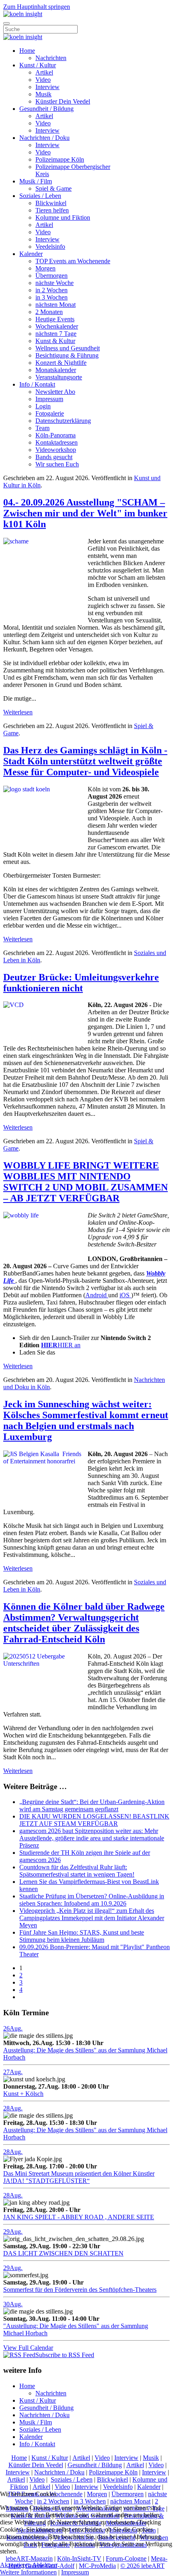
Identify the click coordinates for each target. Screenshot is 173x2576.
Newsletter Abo (55, 392)
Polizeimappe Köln (60, 159)
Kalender (31, 254)
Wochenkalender (57, 326)
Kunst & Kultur (55, 341)
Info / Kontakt (37, 384)
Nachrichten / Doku (44, 138)
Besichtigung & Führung (67, 355)
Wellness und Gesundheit (68, 348)
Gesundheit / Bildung (46, 109)
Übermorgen (51, 276)
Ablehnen (45, 2565)
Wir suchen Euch (57, 464)
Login (43, 406)
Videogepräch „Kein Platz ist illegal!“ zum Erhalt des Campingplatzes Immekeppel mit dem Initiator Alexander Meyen (92, 1918)
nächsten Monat (56, 305)
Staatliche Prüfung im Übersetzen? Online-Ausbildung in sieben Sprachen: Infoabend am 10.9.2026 (92, 1900)
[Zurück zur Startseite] (23, 14)
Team (42, 428)
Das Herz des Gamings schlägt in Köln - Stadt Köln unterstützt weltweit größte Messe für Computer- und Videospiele (85, 761)
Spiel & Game (54, 188)
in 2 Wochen (51, 290)
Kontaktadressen (57, 442)
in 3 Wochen (51, 297)
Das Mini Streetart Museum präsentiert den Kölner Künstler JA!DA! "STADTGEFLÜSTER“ (79, 2177)
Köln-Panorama (56, 435)
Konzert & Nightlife (61, 363)
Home (27, 51)
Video (43, 80)
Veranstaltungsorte (59, 377)
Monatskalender (56, 370)
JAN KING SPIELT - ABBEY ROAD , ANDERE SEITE (79, 2217)
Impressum (49, 399)
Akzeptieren (15, 2565)
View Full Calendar (28, 2348)
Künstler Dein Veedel (63, 101)
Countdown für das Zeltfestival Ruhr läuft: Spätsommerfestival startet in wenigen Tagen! (77, 1871)
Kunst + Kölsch (23, 2094)
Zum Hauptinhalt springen (37, 7)
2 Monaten (49, 312)
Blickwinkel (51, 203)
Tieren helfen (52, 210)
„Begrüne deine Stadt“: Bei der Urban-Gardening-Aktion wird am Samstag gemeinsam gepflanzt (92, 1805)
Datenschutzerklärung (63, 421)
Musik (43, 94)
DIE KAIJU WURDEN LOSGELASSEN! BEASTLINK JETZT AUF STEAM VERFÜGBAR (94, 1820)
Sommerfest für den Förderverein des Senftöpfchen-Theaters (80, 2290)
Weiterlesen (18, 712)
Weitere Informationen (28, 2572)
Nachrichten (51, 58)
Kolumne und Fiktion (63, 217)
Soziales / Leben (40, 196)
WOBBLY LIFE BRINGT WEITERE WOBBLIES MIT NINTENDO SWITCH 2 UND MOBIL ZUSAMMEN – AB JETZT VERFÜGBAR (85, 1182)
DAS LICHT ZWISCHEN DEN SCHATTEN (63, 2253)
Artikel (44, 72)
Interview (47, 87)
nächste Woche (55, 283)
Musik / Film (36, 181)
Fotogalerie (50, 413)
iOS (125, 1295)
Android (97, 1295)
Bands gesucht (54, 457)
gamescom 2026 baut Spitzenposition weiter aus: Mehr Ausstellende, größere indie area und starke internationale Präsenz (92, 1838)
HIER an (61, 1345)
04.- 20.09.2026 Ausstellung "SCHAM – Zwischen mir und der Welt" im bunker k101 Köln (85, 513)
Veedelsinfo (50, 247)
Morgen (45, 268)
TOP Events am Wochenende (73, 261)
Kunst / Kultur (38, 65)
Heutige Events (55, 319)
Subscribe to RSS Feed (65, 2355)
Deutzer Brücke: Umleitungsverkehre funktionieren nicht (81, 983)
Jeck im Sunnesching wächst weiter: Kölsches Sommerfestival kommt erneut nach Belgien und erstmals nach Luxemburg (86, 1420)
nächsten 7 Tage (56, 334)
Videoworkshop (56, 450)
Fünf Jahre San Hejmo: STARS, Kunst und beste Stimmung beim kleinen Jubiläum (82, 1936)
